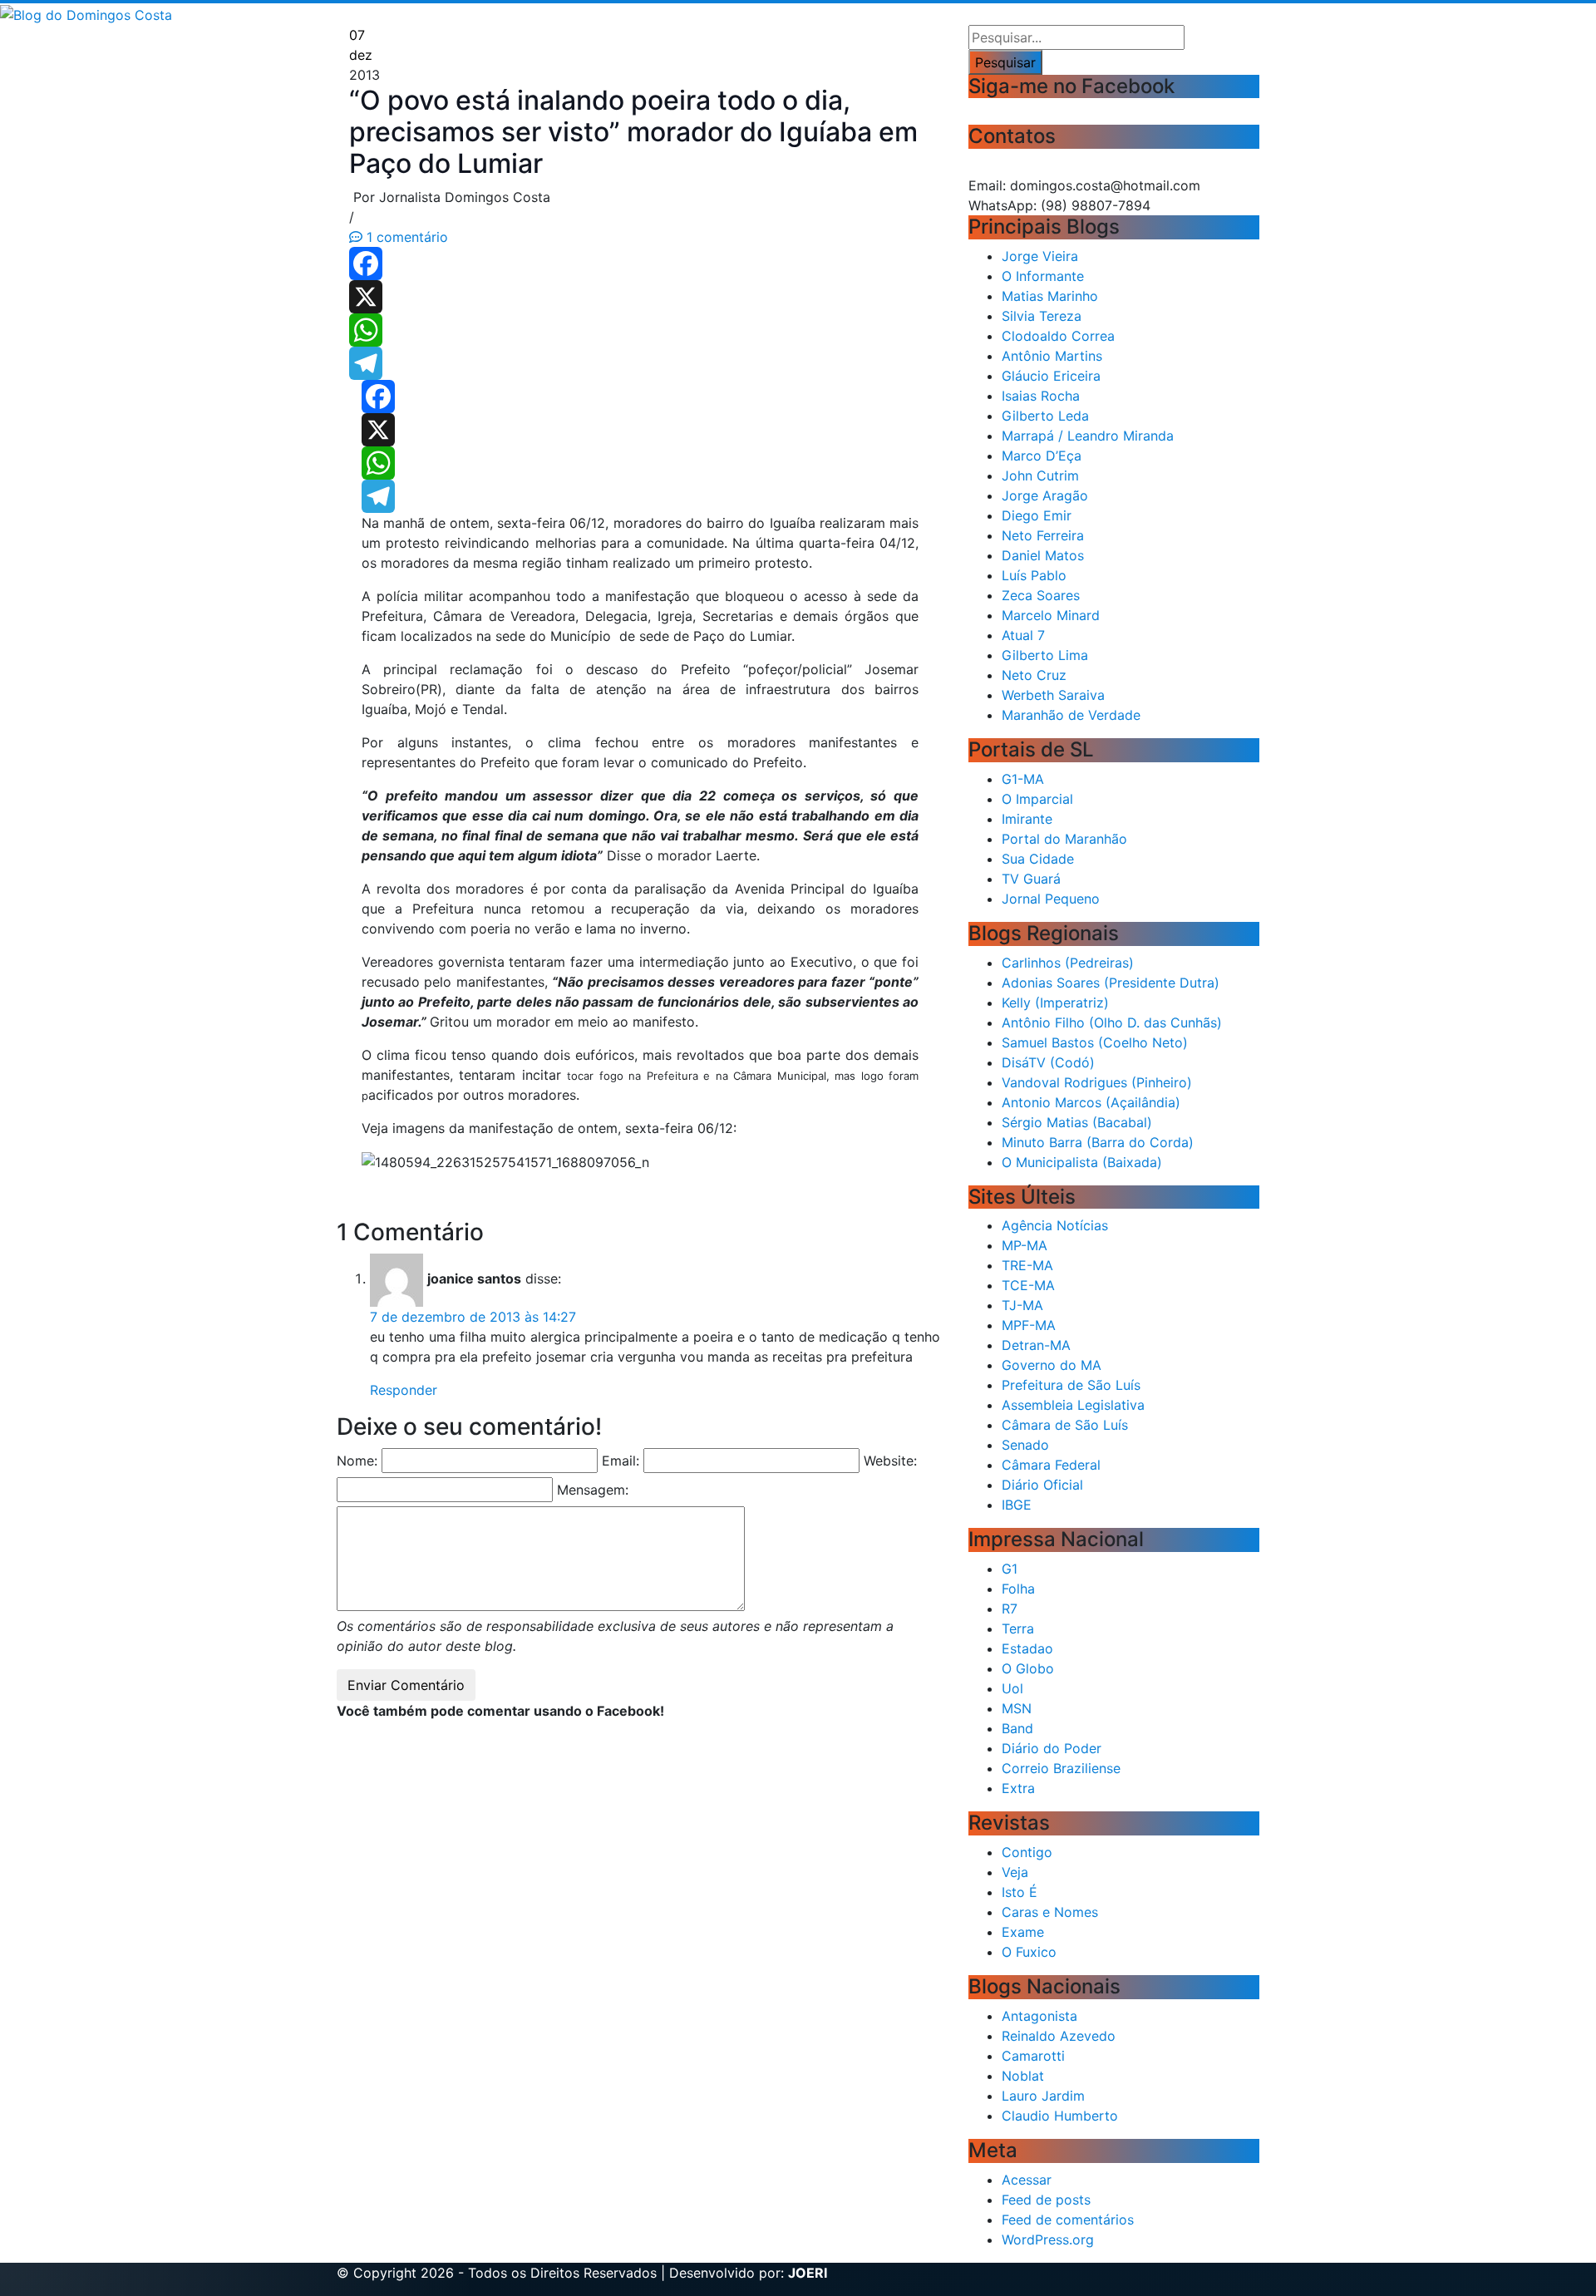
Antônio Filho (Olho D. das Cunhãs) (1112, 1022)
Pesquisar (1005, 62)
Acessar (1027, 2180)
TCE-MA (1028, 1285)
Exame (1023, 1932)
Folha (1018, 1589)
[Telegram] (640, 363)
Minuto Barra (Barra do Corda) (1098, 1142)
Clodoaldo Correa (1058, 336)
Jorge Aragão (1045, 495)
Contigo (1027, 1852)
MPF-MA (1029, 1325)
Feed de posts (1046, 2200)
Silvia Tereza (1042, 316)
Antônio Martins (1052, 356)
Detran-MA (1036, 1345)
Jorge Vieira (1040, 256)
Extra (1018, 1788)
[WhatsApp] (640, 330)
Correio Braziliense (1061, 1768)
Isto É (1020, 1892)
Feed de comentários (1068, 2220)
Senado (1025, 1445)
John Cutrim (1040, 475)
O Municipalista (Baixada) (1082, 1162)
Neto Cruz (1034, 675)
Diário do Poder (1052, 1748)
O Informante (1043, 276)
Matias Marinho (1050, 296)
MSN (1017, 1708)
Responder (404, 1390)
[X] (640, 297)
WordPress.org (1048, 2239)
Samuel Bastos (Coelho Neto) (1095, 1042)
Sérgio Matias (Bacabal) (1077, 1122)
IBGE (1017, 1505)
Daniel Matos (1043, 555)
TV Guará (1031, 879)
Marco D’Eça (1042, 456)
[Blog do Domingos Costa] (86, 13)
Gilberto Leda (1045, 416)
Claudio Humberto (1060, 2116)
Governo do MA (1052, 1365)
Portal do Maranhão (1064, 839)
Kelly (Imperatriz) (1055, 1003)
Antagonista (1039, 2016)
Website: (890, 1461)
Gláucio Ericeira (1051, 376)
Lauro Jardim (1043, 2096)
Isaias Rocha (1041, 396)
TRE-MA (1027, 1265)
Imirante (1027, 819)
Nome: (357, 1461)
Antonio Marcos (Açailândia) (1091, 1102)
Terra (1018, 1628)
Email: (621, 1461)
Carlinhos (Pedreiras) (1068, 963)
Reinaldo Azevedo (1059, 2036)
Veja (1015, 1872)
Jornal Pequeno (1051, 899)
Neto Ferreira (1043, 535)
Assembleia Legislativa (1073, 1405)
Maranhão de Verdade (1071, 715)
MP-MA (1025, 1245)
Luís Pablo (1034, 575)
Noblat (1023, 2076)
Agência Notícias (1055, 1225)
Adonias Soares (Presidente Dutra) (1111, 983)
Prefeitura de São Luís (1071, 1385)
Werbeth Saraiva (1053, 695)
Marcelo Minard (1051, 615)
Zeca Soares (1041, 595)
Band (1017, 1728)
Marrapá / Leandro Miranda (1088, 436)
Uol (1012, 1688)
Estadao (1027, 1648)
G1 (1010, 1569)
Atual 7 (1023, 635)
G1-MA (1023, 779)
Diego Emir (1037, 515)
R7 (1010, 1609)
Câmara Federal (1051, 1465)
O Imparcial (1037, 799)
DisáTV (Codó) (1048, 1062)
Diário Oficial (1042, 1485)
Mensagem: (593, 1490)
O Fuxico (1029, 1952)
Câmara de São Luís (1065, 1425)
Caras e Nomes (1050, 1912)
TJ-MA (1022, 1305)
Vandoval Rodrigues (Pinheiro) (1097, 1082)
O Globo (1028, 1668)
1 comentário (405, 237)
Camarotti (1033, 2056)
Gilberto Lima (1045, 655)
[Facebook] (640, 264)
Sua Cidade (1038, 859)
